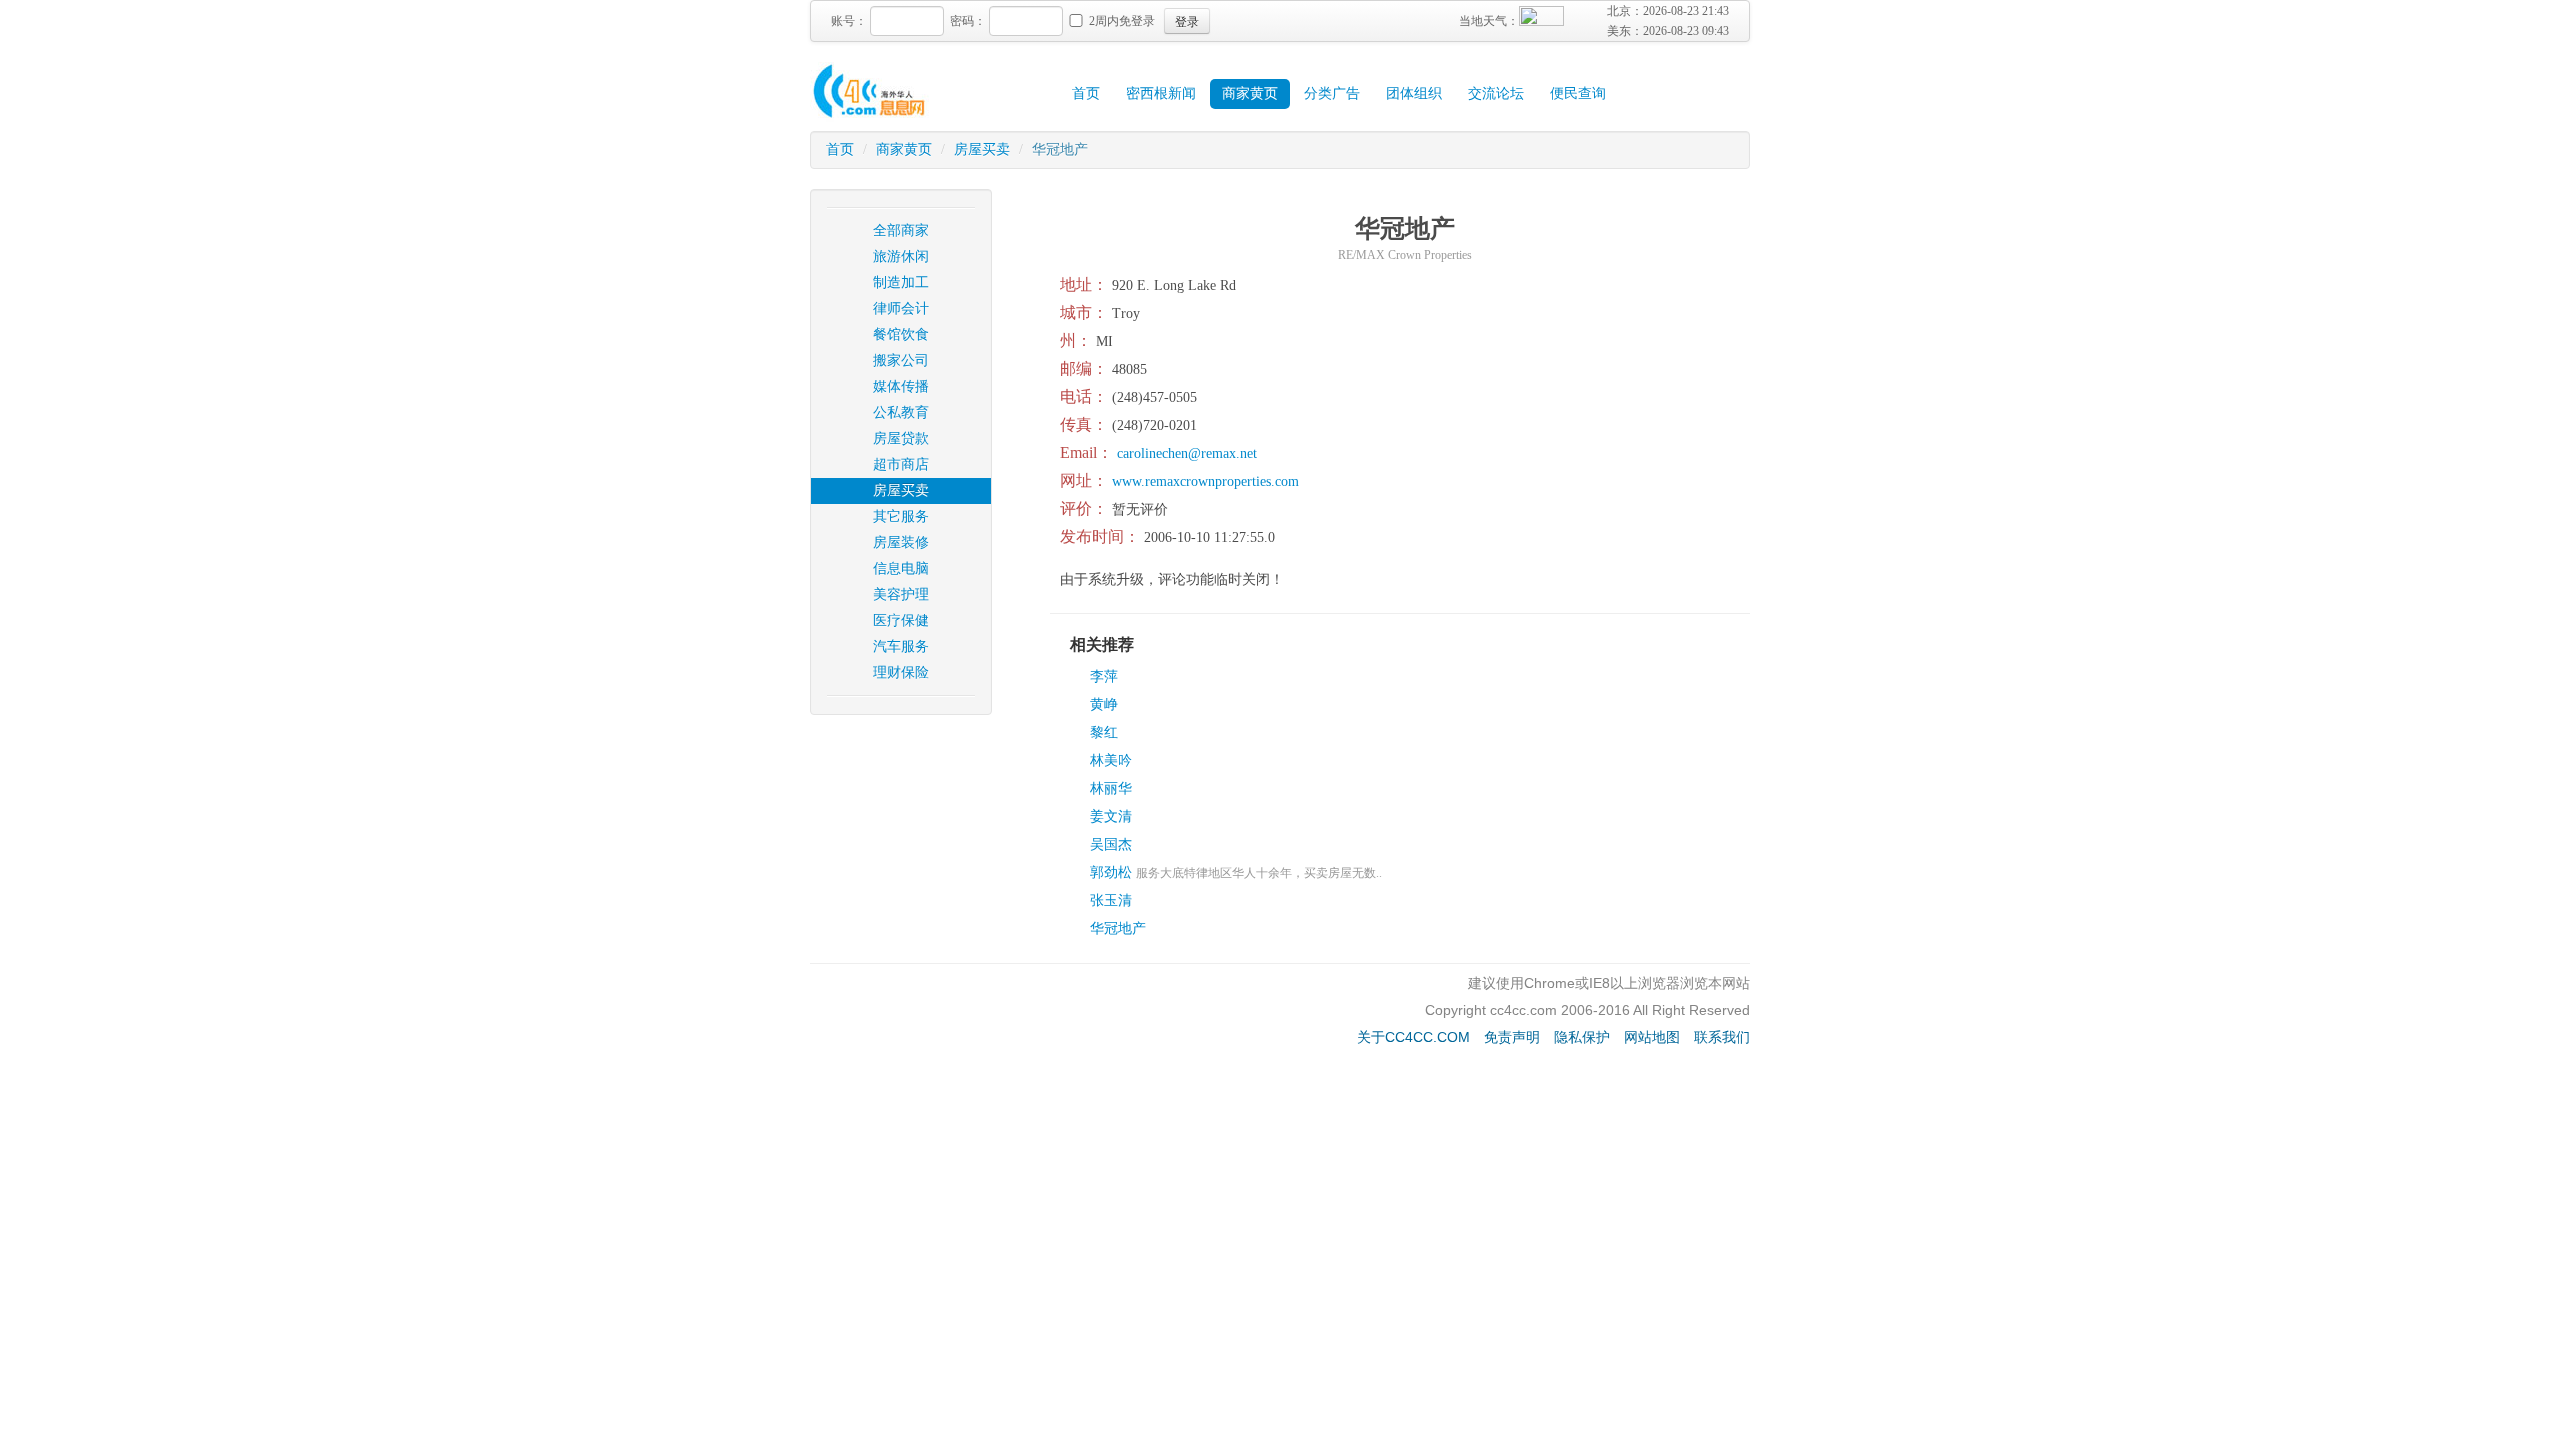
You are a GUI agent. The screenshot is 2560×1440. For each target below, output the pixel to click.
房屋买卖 (982, 149)
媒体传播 (901, 386)
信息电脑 (901, 568)
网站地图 (1652, 1037)
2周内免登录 (1122, 21)
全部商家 (901, 230)
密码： (968, 21)
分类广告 (1332, 93)
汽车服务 (901, 646)
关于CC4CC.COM (1413, 1037)
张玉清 (1111, 900)
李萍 (1104, 676)
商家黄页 (1250, 93)
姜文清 (1111, 816)
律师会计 (901, 308)
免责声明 (1512, 1037)
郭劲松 (1111, 872)
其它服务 (901, 516)
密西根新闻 (1161, 93)
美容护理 (901, 594)
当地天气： (1489, 21)
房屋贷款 (901, 438)
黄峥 (1104, 704)
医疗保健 (901, 620)
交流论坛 (1496, 93)
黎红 (1104, 732)
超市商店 (901, 464)
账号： (849, 21)
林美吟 (1111, 760)
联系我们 (1722, 1037)
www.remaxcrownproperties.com (1205, 481)
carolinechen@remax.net (1187, 453)
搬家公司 (901, 360)
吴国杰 (1111, 844)
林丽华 (1111, 788)
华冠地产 (1118, 928)
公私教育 (901, 412)
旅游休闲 (901, 256)
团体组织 (1414, 93)
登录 (1187, 20)
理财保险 (901, 672)
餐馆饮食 (901, 334)
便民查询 (1578, 93)
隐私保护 (1582, 1037)
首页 (1086, 93)
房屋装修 (901, 542)
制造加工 (901, 282)
